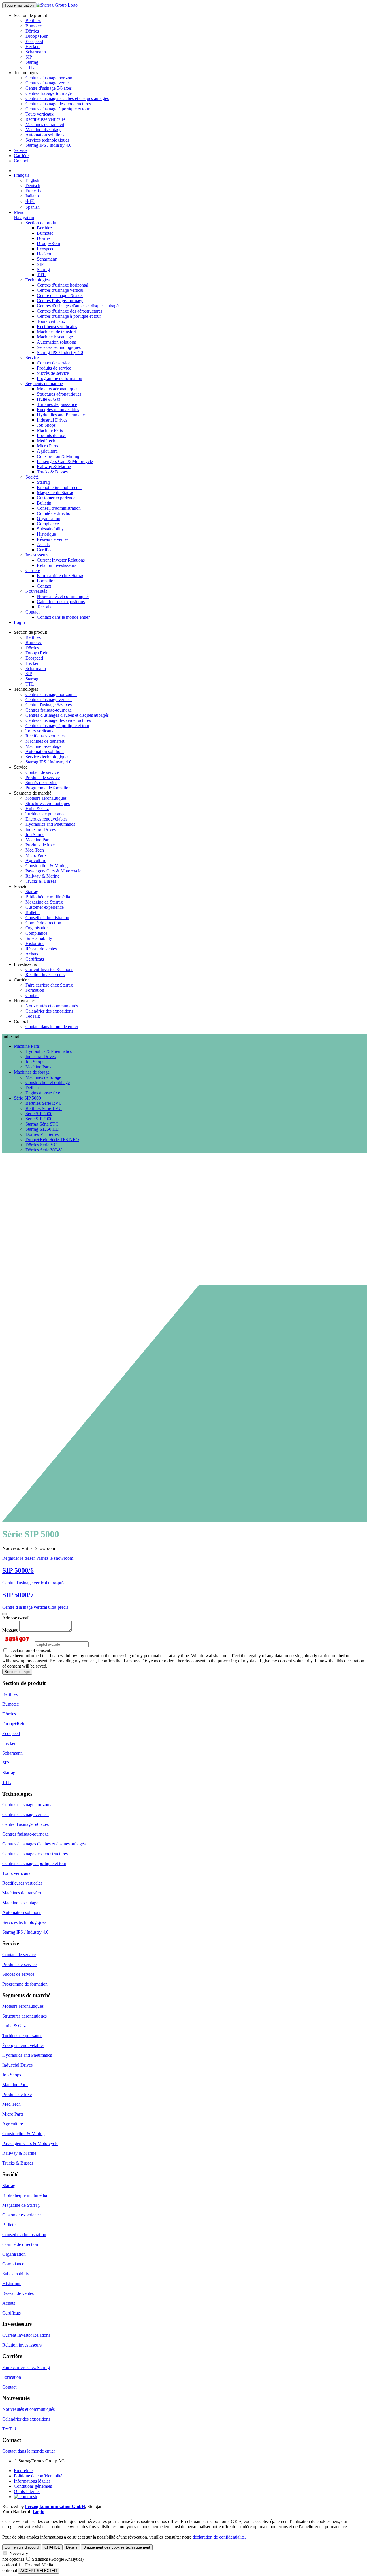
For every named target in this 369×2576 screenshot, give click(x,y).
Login (19, 622)
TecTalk (44, 607)
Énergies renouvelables (58, 410)
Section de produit (42, 223)
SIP (29, 57)
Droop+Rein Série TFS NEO (52, 1140)
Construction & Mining (58, 456)
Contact (21, 161)
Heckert (33, 47)
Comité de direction (55, 513)
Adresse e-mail (16, 1618)
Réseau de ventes (53, 539)
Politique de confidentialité (38, 2476)
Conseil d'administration (59, 508)
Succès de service (53, 373)
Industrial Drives (52, 420)
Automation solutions (45, 135)
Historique (46, 534)
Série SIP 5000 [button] (27, 1098)
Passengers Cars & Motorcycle (65, 461)
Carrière (21, 156)
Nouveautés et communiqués (63, 596)
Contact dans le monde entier (63, 617)
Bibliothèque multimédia (59, 487)
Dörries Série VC (41, 1145)
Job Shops (46, 425)
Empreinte (23, 2471)
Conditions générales (33, 2486)
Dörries (32, 31)
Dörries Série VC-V (44, 1150)
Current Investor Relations (61, 560)
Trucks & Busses (52, 472)
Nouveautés (36, 591)
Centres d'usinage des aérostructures (58, 104)
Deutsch (33, 186)
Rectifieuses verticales (45, 119)
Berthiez (33, 21)
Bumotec (34, 26)
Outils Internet (27, 2491)
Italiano (32, 196)
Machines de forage (43, 1077)
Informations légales (32, 2481)
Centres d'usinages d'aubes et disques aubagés (67, 98)
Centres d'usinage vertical (49, 83)
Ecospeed (34, 41)
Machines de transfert (45, 124)
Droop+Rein (37, 36)
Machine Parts (50, 430)
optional (10, 2565)
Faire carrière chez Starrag (61, 576)
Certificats (46, 550)
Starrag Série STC (42, 1124)
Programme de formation (60, 378)
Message (10, 1630)
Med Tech (46, 441)
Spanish (33, 207)
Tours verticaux (39, 114)
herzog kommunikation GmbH (55, 2506)
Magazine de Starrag (56, 493)
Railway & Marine (54, 467)
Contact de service (54, 363)
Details (72, 2547)
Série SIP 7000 (39, 1119)
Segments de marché (44, 384)
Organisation (49, 519)
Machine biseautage (43, 130)
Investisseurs (37, 555)
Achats (43, 544)
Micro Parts (47, 446)
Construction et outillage (48, 1082)
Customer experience (56, 498)
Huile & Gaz (49, 399)
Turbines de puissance (57, 404)
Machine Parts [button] (27, 1046)
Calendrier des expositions (61, 602)
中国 (30, 201)
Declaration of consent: (30, 1650)
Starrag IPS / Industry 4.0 (48, 145)
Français (21, 175)
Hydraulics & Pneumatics (49, 1051)
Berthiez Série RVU (44, 1103)
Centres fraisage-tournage (49, 93)
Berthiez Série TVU (44, 1108)
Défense (33, 1088)
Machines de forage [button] (32, 1072)
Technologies (37, 280)
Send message (17, 1672)
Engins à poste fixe (43, 1093)
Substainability (50, 529)
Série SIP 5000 (39, 1114)
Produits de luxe (52, 435)
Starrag (32, 62)
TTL (30, 67)
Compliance (48, 524)
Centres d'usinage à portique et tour (57, 109)
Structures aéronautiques (59, 394)
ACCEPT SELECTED (39, 2571)
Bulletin (44, 503)
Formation (46, 581)
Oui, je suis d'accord (22, 2547)
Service (21, 150)
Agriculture (47, 451)
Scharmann (36, 52)
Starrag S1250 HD (42, 1129)
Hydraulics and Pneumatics (62, 415)
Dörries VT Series (42, 1134)
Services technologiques (47, 140)
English (32, 180)
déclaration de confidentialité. (219, 2537)
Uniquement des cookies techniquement (117, 2547)
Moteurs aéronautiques (58, 389)
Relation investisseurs (57, 565)
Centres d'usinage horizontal (51, 78)
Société (32, 477)
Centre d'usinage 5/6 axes (49, 88)
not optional (13, 2559)
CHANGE (52, 2547)
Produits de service (54, 368)
